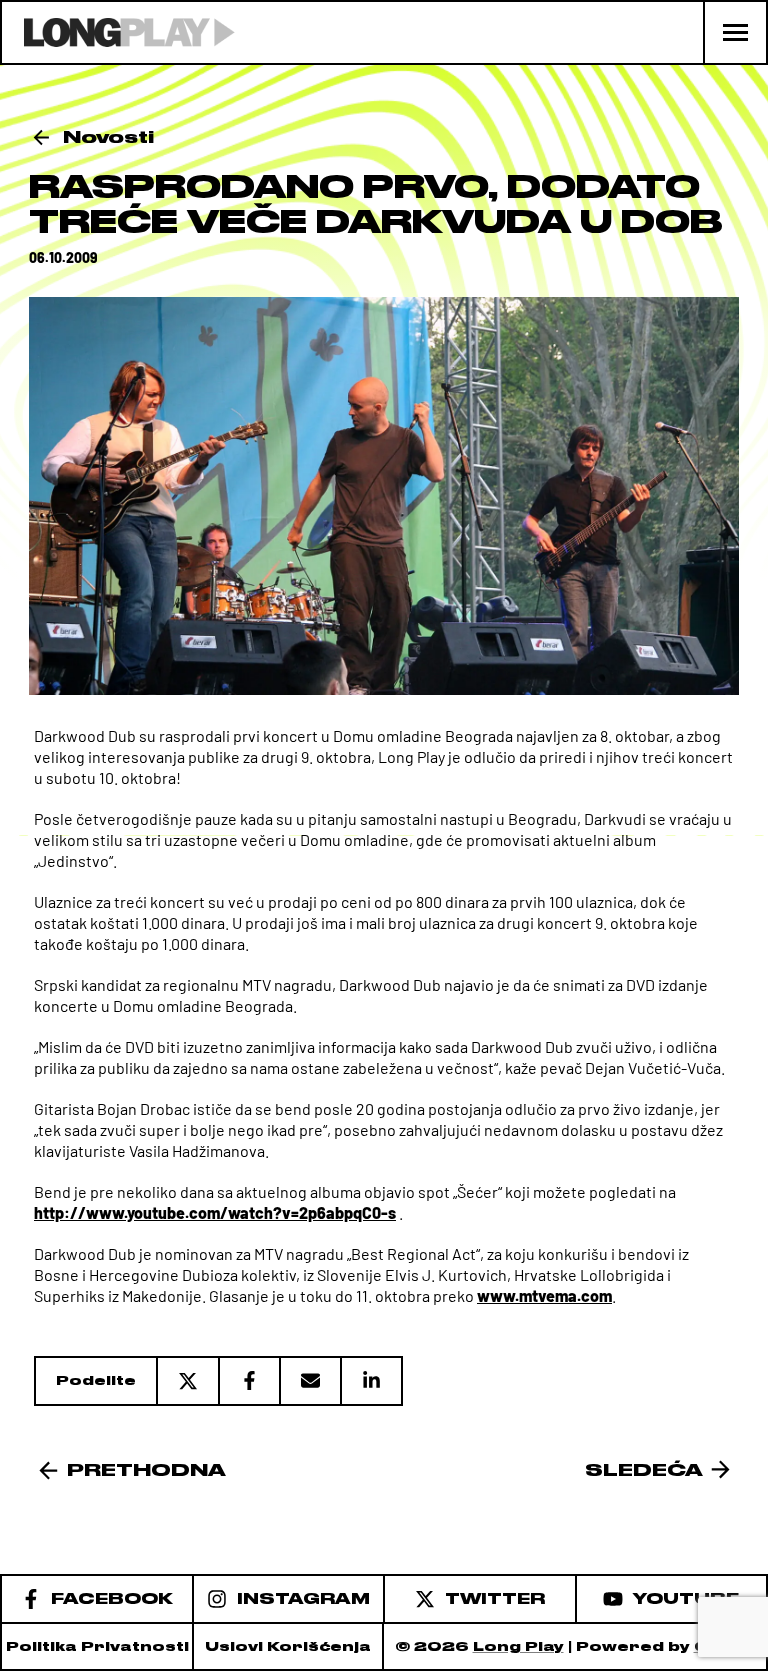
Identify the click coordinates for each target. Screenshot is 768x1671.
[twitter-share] (187, 1381)
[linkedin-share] (371, 1381)
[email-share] (309, 1381)
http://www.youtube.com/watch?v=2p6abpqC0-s (215, 1212)
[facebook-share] (248, 1381)
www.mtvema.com (544, 1295)
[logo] (118, 32)
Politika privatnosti (97, 1646)
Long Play (518, 1646)
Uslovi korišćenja (288, 1646)
